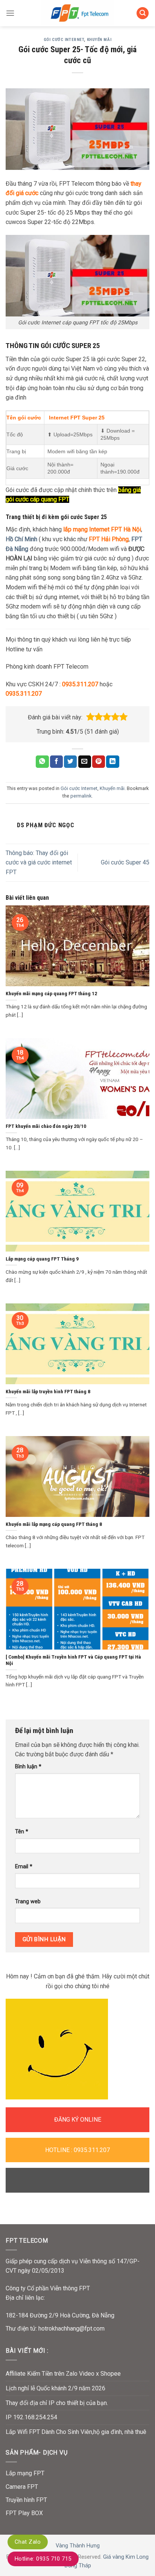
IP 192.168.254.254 (31, 2417)
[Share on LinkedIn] (112, 762)
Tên (22, 1832)
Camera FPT (22, 2487)
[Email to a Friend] (85, 762)
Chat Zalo (28, 2542)
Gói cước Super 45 (125, 862)
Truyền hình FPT (26, 2500)
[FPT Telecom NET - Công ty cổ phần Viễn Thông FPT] (77, 13)
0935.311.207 (80, 684)
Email (24, 1867)
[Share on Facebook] (56, 762)
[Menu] (10, 13)
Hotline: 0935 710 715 (43, 2559)
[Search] (143, 13)
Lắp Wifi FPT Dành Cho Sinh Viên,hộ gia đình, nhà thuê (76, 2432)
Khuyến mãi (99, 40)
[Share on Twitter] (70, 762)
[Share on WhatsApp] (42, 762)
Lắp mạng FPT (25, 2473)
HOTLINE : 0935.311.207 (77, 2150)
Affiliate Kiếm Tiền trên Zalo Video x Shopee (63, 2374)
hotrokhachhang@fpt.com (71, 2329)
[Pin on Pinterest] (99, 762)
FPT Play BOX (24, 2513)
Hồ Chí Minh (21, 539)
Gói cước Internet (64, 40)
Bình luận (28, 1767)
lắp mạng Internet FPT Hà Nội (102, 529)
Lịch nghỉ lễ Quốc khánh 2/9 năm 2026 (55, 2388)
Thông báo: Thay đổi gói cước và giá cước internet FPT (39, 863)
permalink (81, 796)
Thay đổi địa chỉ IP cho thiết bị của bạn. (57, 2403)
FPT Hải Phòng (108, 539)
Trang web (28, 1902)
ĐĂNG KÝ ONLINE (78, 2120)
